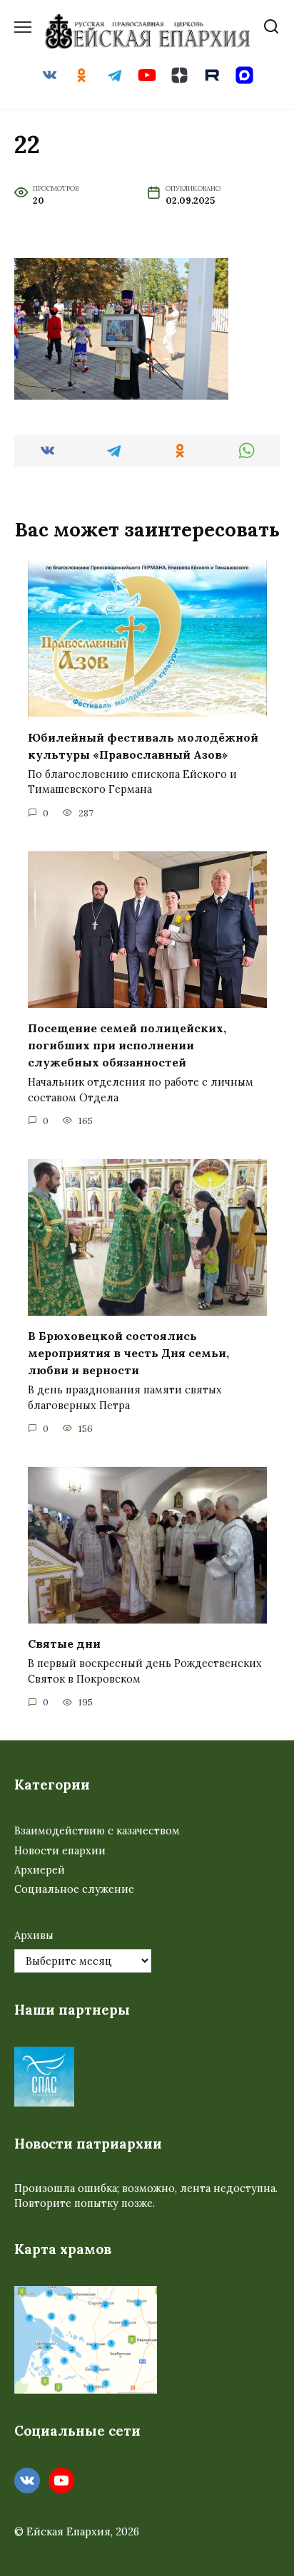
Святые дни (64, 1643)
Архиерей (40, 1870)
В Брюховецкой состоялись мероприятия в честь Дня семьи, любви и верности (128, 1353)
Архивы (34, 1936)
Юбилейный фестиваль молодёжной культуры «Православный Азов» (143, 745)
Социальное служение (74, 1889)
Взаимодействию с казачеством (97, 1831)
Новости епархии (60, 1851)
